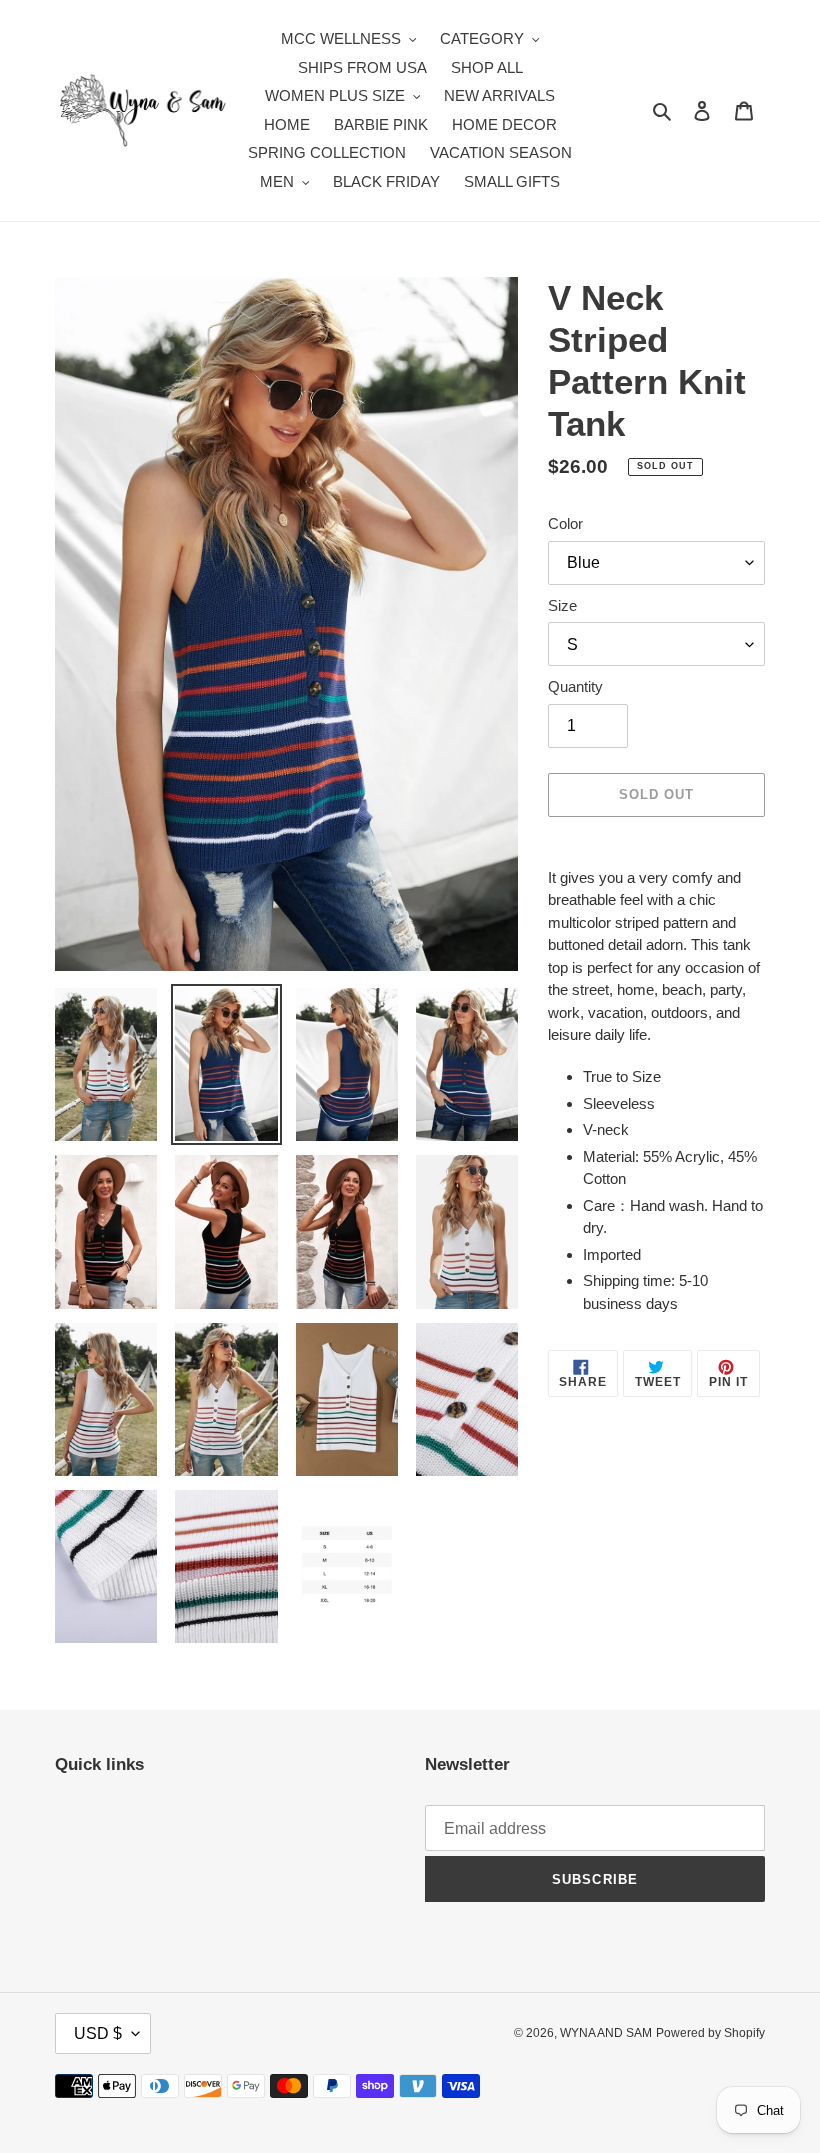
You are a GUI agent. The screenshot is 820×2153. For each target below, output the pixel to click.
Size (562, 605)
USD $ (98, 2033)
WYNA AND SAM (606, 2033)
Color (565, 523)
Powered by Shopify (710, 2033)
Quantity (575, 686)
